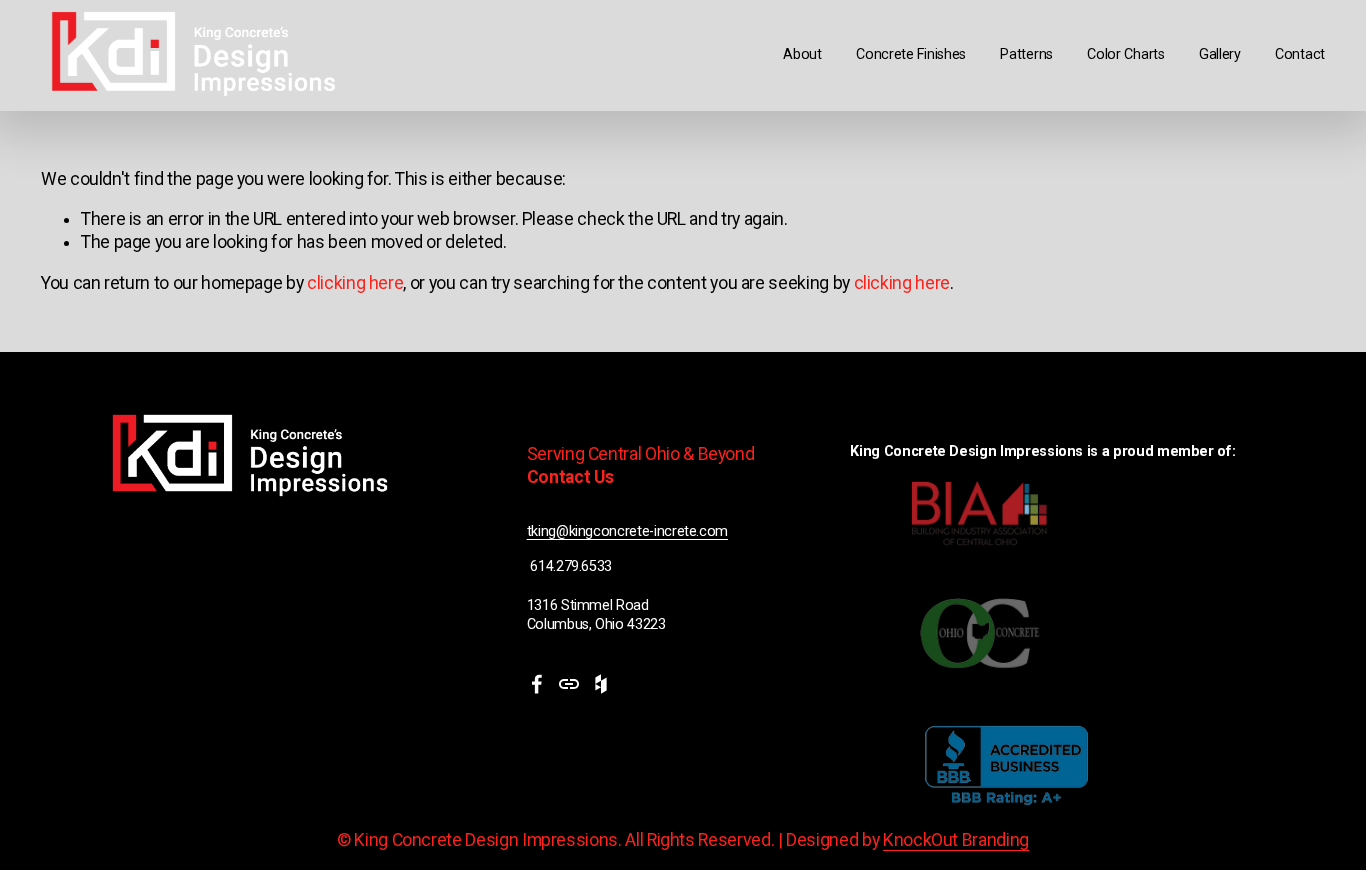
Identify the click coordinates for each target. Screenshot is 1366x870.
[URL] (569, 684)
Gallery (1220, 54)
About (802, 54)
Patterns (1026, 54)
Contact (1300, 54)
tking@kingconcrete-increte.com (627, 531)
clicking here (355, 283)
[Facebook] (537, 684)
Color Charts (1126, 54)
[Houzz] (601, 684)
